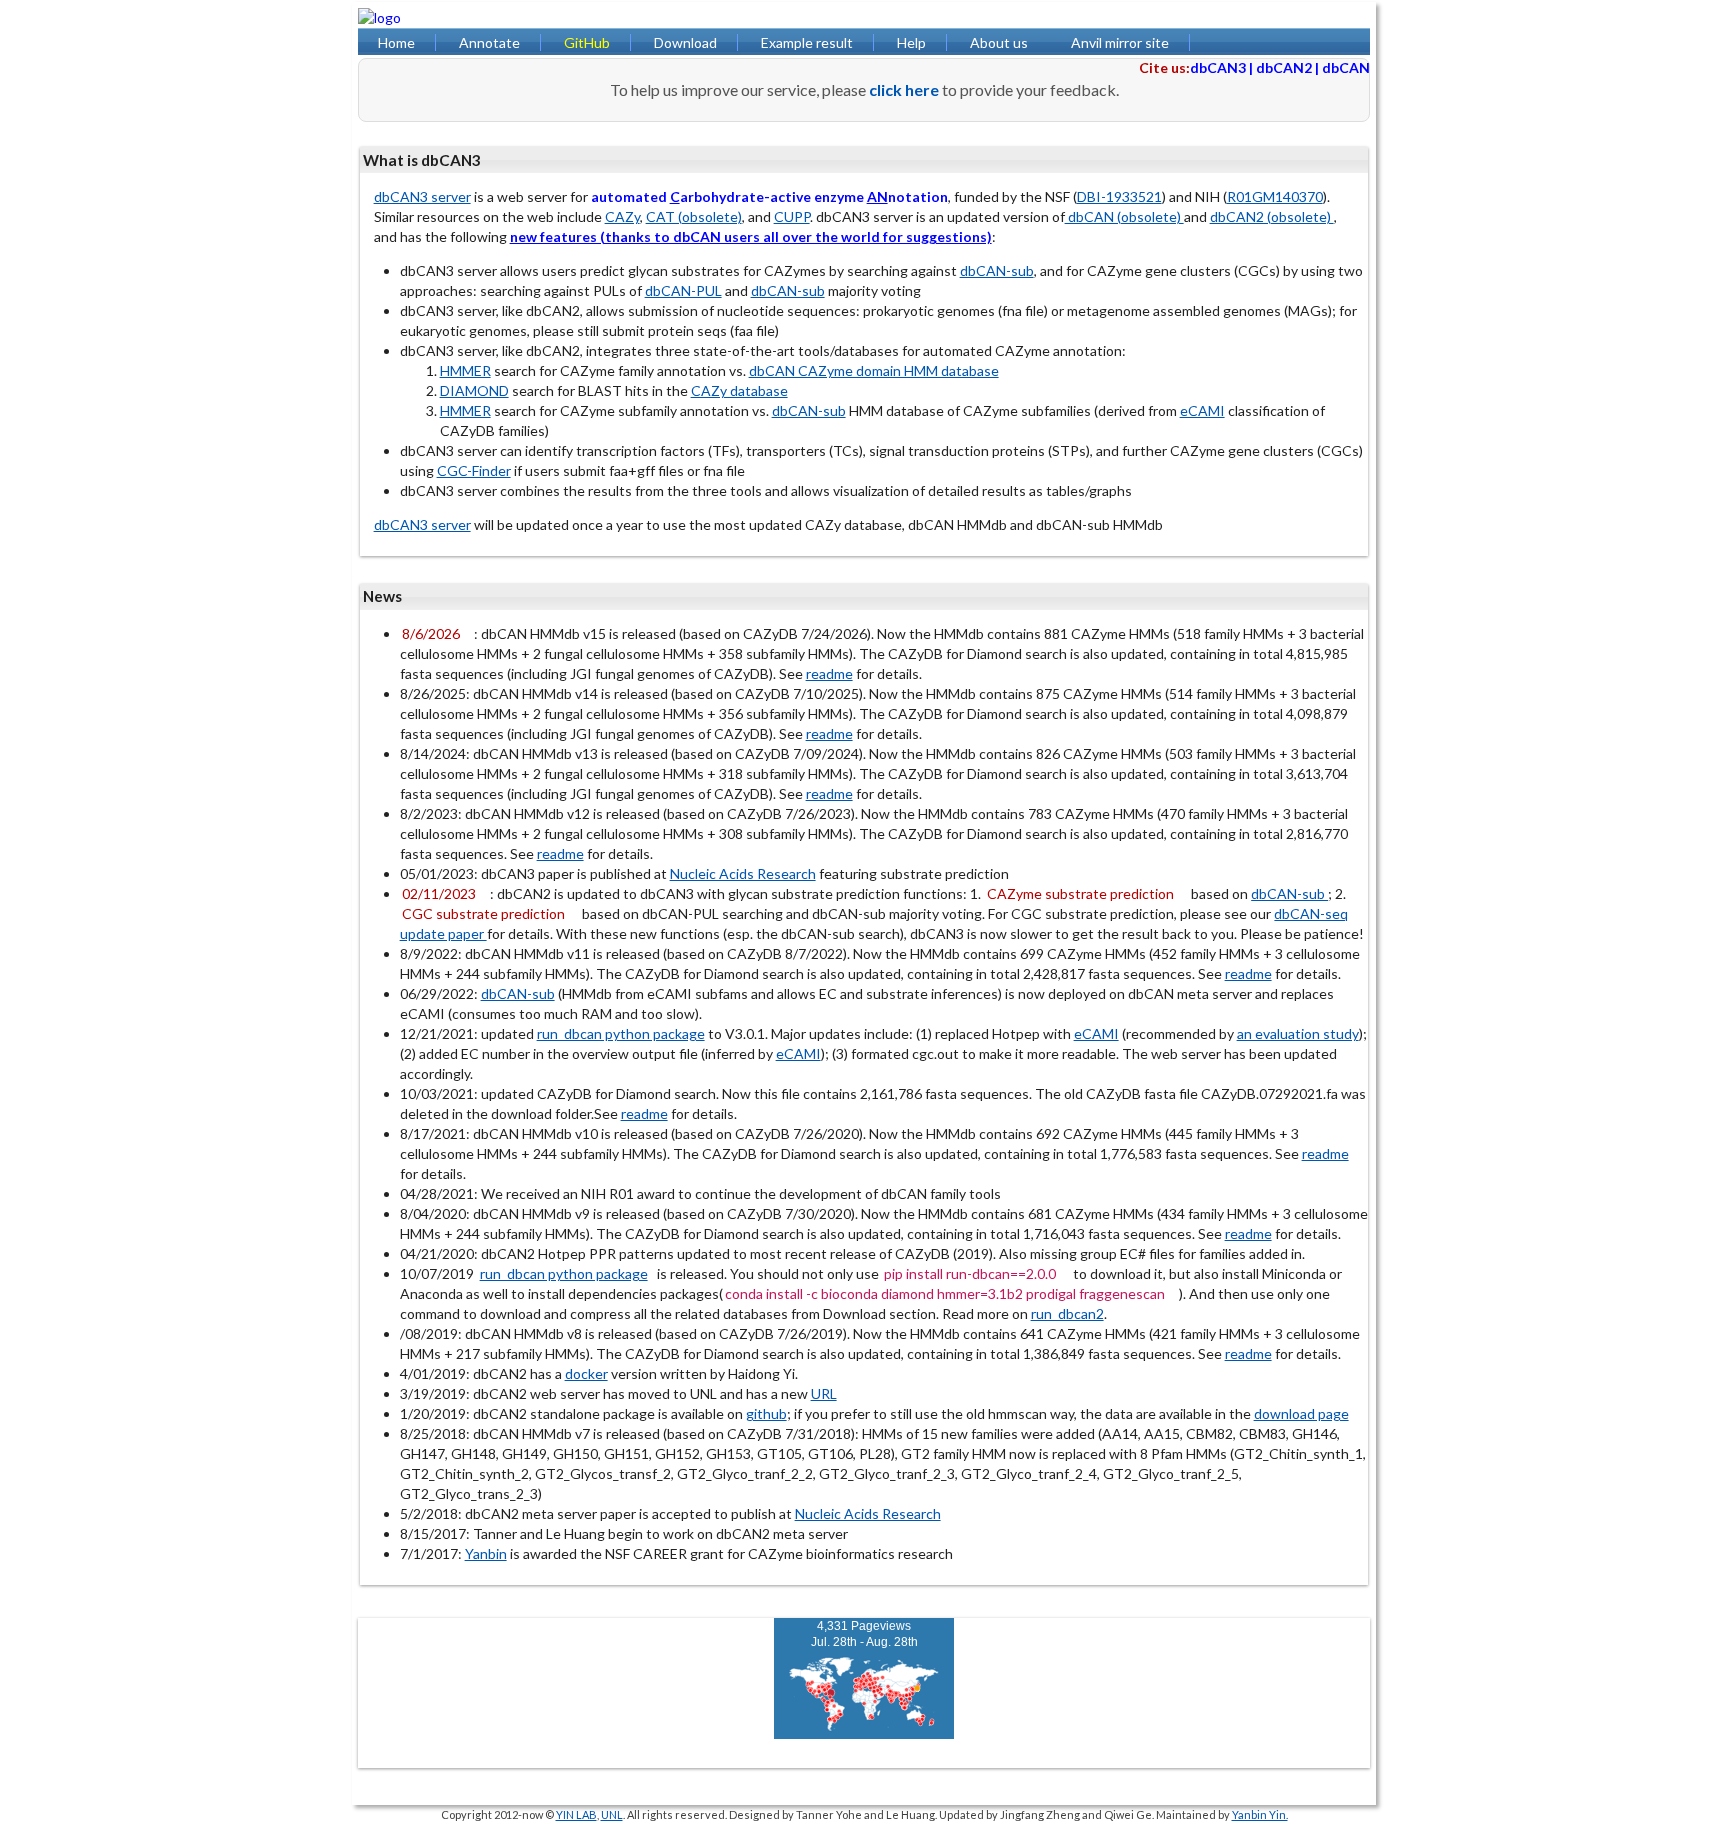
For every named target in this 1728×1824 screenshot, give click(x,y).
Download (685, 42)
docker (586, 1373)
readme (829, 673)
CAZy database (739, 390)
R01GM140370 (1275, 196)
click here (904, 89)
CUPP (792, 216)
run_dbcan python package (621, 1033)
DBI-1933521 (1119, 196)
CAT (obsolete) (694, 216)
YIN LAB (576, 1814)
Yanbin (486, 1553)
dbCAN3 (1218, 67)
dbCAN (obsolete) (1124, 216)
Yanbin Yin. (1260, 1814)
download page (1301, 1413)
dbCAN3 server (422, 196)
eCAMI (1202, 410)
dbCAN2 (1284, 67)
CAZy (622, 216)
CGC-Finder (474, 470)
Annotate (489, 42)
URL (824, 1393)
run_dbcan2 (1067, 1313)
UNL (612, 1814)
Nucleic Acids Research (743, 873)
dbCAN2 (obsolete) (1272, 216)
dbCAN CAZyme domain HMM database (874, 370)
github (766, 1413)
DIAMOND (474, 390)
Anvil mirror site (1120, 42)
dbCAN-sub (997, 270)
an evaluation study (1298, 1033)
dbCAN (1346, 67)
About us (999, 42)
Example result (807, 42)
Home (396, 42)
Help (911, 42)
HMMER (465, 370)
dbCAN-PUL (683, 290)
